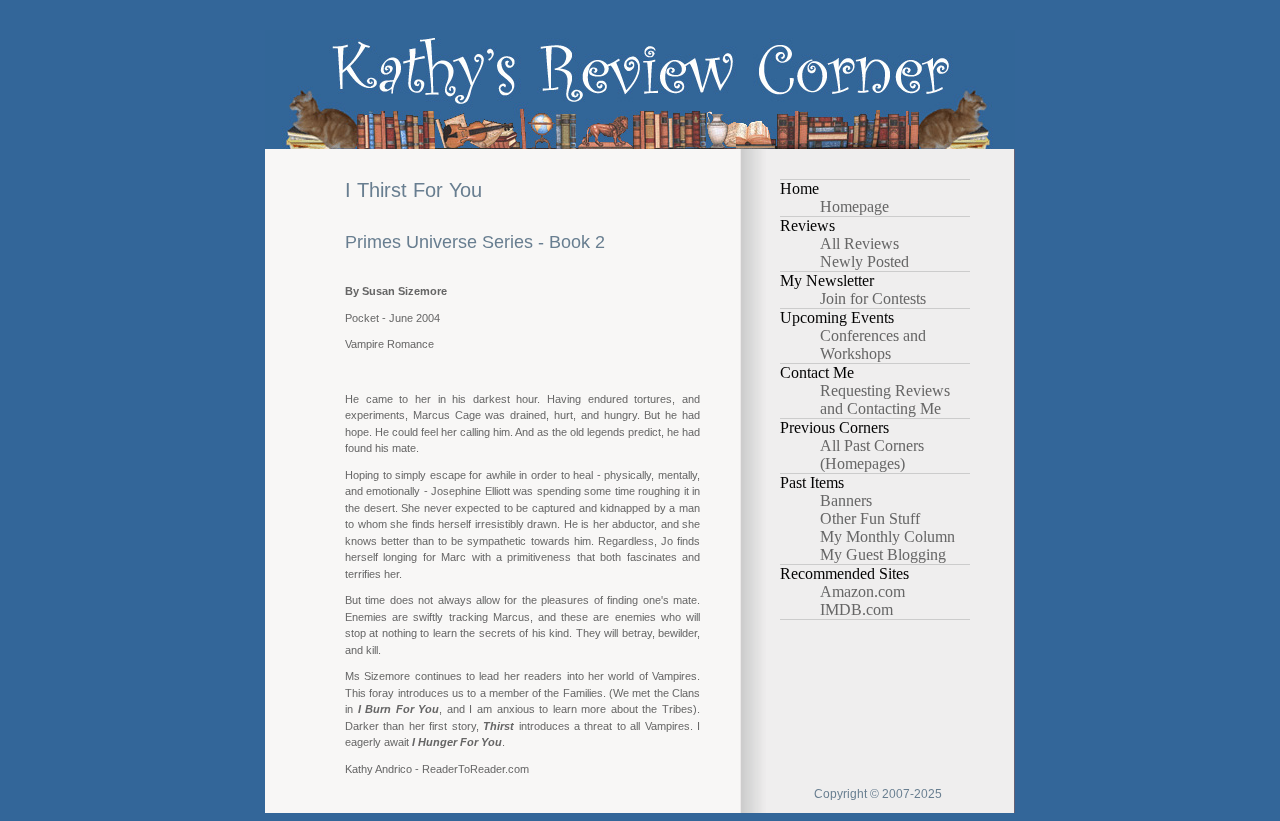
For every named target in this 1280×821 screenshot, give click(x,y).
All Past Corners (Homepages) (872, 454)
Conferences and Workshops (873, 344)
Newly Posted (864, 261)
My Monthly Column (887, 536)
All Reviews (859, 243)
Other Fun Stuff (870, 518)
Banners (846, 500)
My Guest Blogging (883, 554)
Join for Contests (873, 298)
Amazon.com (862, 591)
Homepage (854, 206)
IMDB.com (856, 609)
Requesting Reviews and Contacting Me (885, 399)
